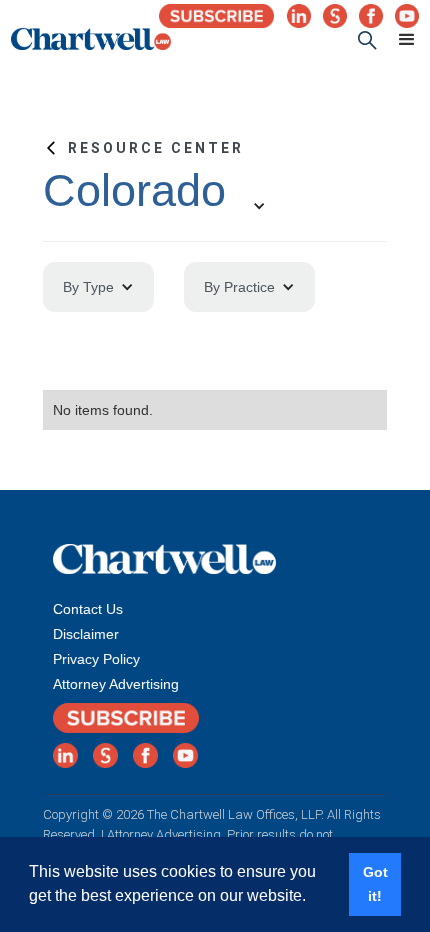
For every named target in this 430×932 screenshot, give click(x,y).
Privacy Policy (96, 659)
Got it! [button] (375, 884)
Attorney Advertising (116, 684)
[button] (398, 40)
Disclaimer (86, 634)
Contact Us (88, 609)
